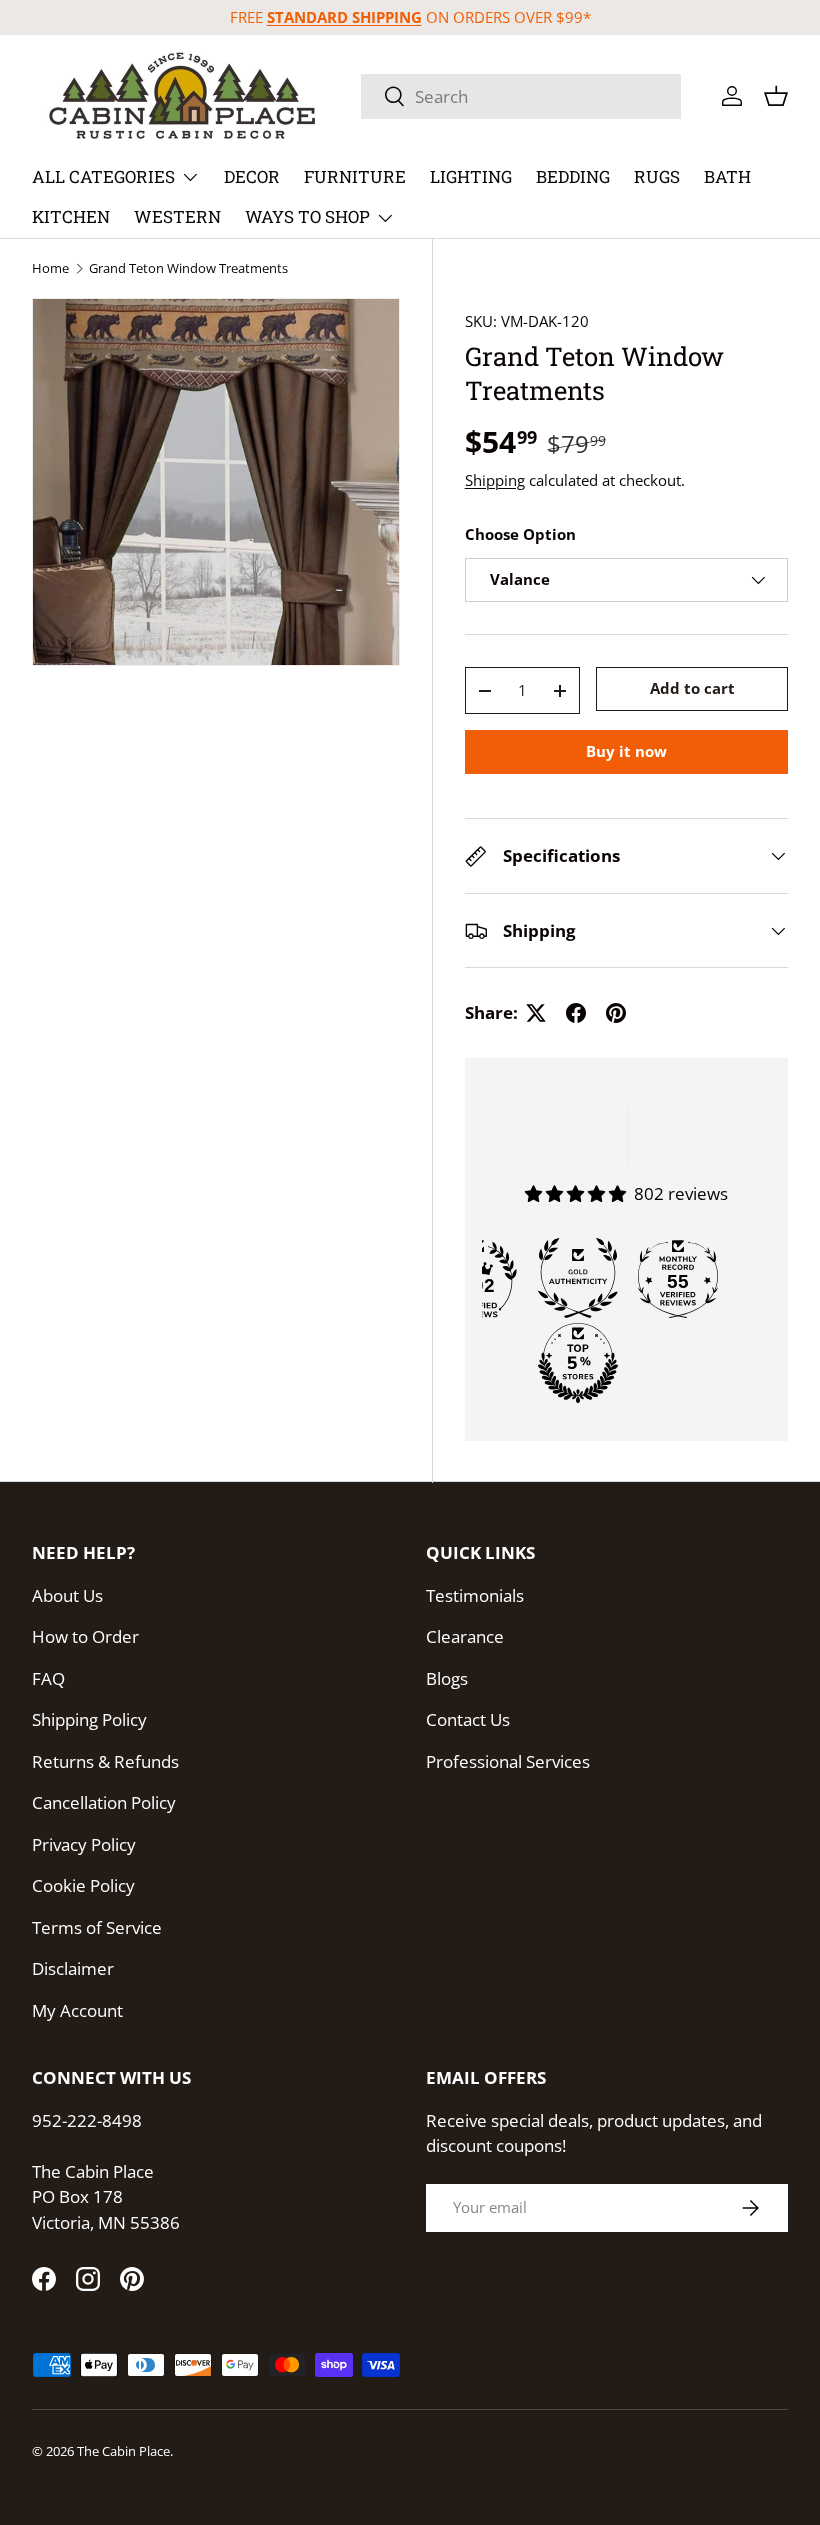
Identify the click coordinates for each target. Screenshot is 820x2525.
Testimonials (475, 1595)
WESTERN (177, 216)
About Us (67, 1595)
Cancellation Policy (104, 1802)
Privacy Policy (84, 1844)
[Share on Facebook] (576, 1013)
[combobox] (521, 96)
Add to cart (692, 688)
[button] (776, 96)
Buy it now (626, 751)
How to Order (85, 1636)
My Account (77, 2010)
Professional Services (508, 1761)
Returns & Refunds (105, 1761)
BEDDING (573, 176)
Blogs (447, 1678)
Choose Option (520, 534)
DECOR (252, 176)
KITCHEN (71, 216)
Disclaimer (73, 1968)
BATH (727, 176)
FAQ (48, 1678)
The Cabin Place (123, 2451)
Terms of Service (97, 1927)
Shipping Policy (89, 1719)
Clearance (465, 1636)
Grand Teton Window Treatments (188, 268)
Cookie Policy (83, 1885)
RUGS (657, 176)
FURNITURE (355, 176)
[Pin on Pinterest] (616, 1013)
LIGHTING (471, 176)
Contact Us (468, 1719)
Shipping (495, 480)
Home (50, 268)
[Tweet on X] (536, 1013)
